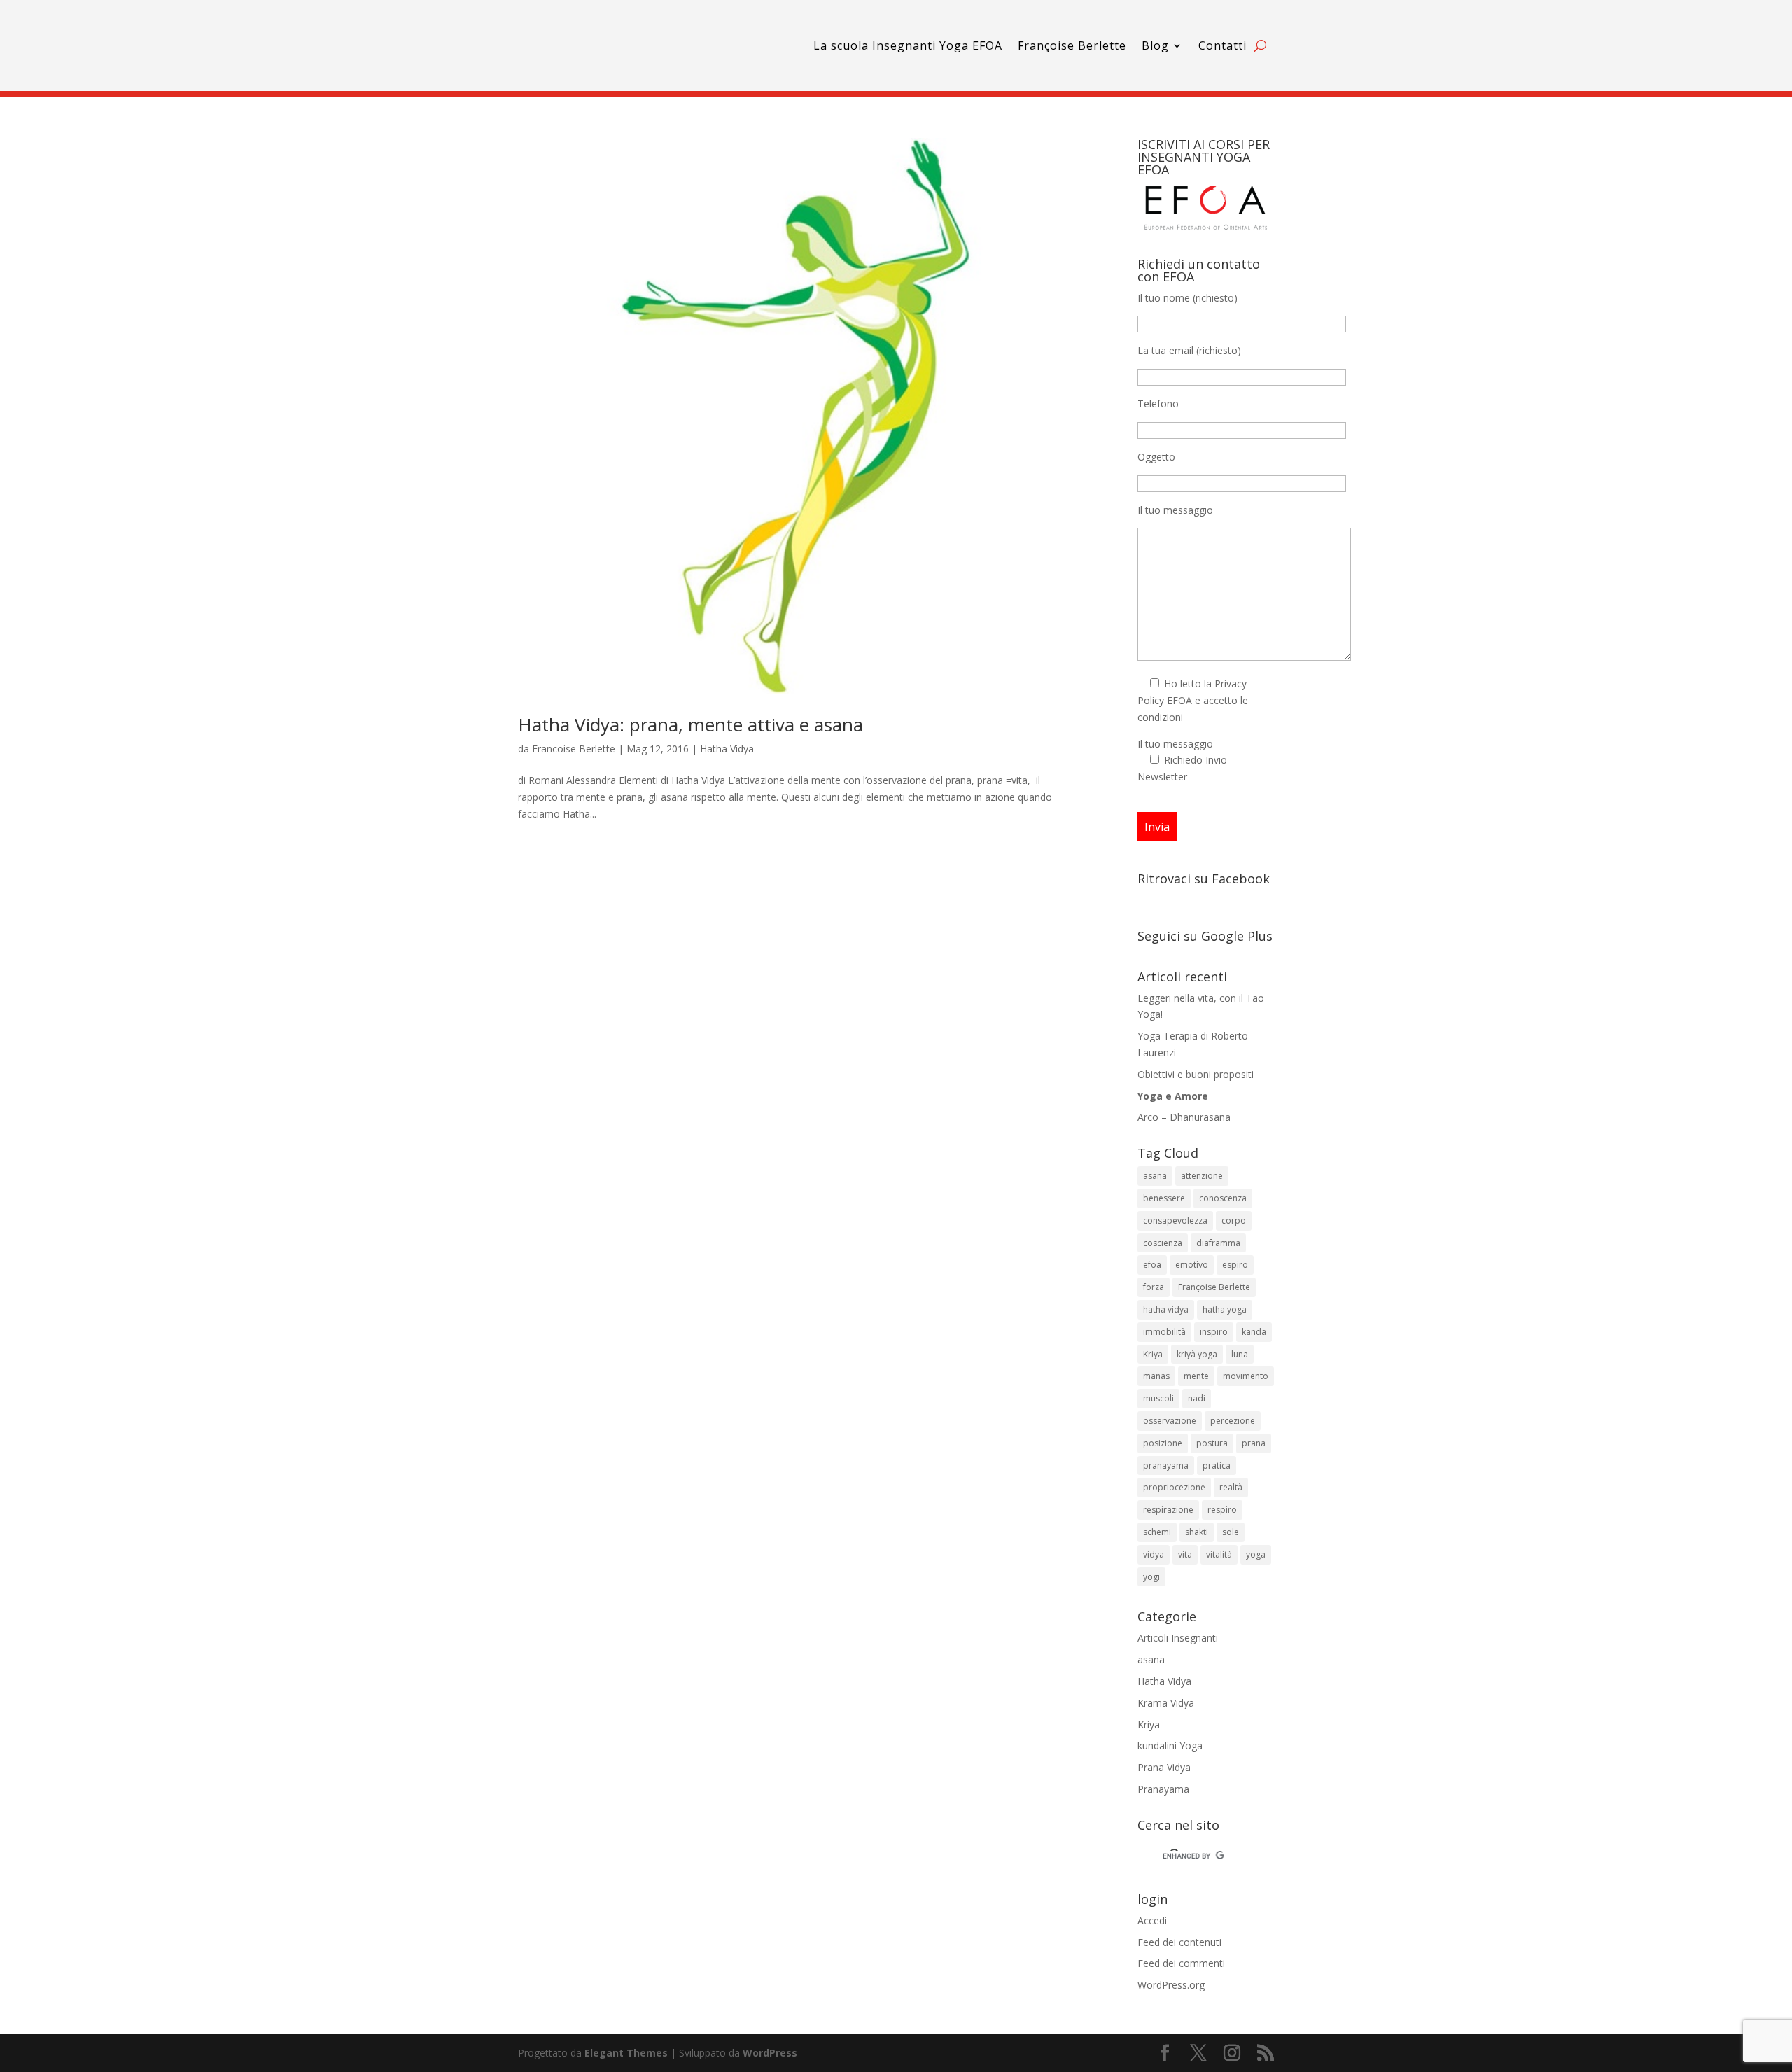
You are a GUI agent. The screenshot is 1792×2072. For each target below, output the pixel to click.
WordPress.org (1171, 1985)
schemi (1157, 1532)
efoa (1152, 1265)
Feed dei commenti (1181, 1963)
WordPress (770, 2053)
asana (1155, 1176)
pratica (1217, 1465)
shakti (1197, 1532)
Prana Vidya (1164, 1767)
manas (1156, 1376)
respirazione (1168, 1510)
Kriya (1153, 1354)
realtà (1231, 1487)
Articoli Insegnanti (1178, 1638)
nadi (1197, 1398)
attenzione (1202, 1176)
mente (1196, 1376)
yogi (1151, 1577)
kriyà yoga (1197, 1354)
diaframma (1218, 1243)
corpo (1234, 1220)
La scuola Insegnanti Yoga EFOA (908, 45)
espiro (1235, 1265)
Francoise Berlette (574, 749)
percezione (1233, 1421)
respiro (1222, 1510)
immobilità (1164, 1332)
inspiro (1214, 1332)
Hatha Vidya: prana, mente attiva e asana (691, 724)
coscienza (1163, 1243)
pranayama (1166, 1465)
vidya (1154, 1554)
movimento (1246, 1376)
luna (1240, 1354)
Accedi (1152, 1920)
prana (1254, 1443)
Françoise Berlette (1072, 45)
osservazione (1170, 1421)
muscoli (1158, 1398)
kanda (1254, 1332)
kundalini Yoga (1170, 1745)
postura (1212, 1443)
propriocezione (1174, 1487)
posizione (1163, 1443)
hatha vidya (1166, 1309)
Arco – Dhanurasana (1184, 1117)
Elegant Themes (626, 2053)
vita (1185, 1554)
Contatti (1223, 45)
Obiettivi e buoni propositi (1196, 1074)
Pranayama (1163, 1789)
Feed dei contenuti (1179, 1942)
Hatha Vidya (727, 749)
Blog (1155, 45)
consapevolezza (1175, 1220)
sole (1231, 1532)
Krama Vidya (1166, 1703)
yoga (1256, 1554)
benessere (1164, 1198)
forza (1154, 1287)
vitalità (1219, 1554)
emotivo (1192, 1265)
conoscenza (1223, 1198)
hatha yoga (1225, 1309)
